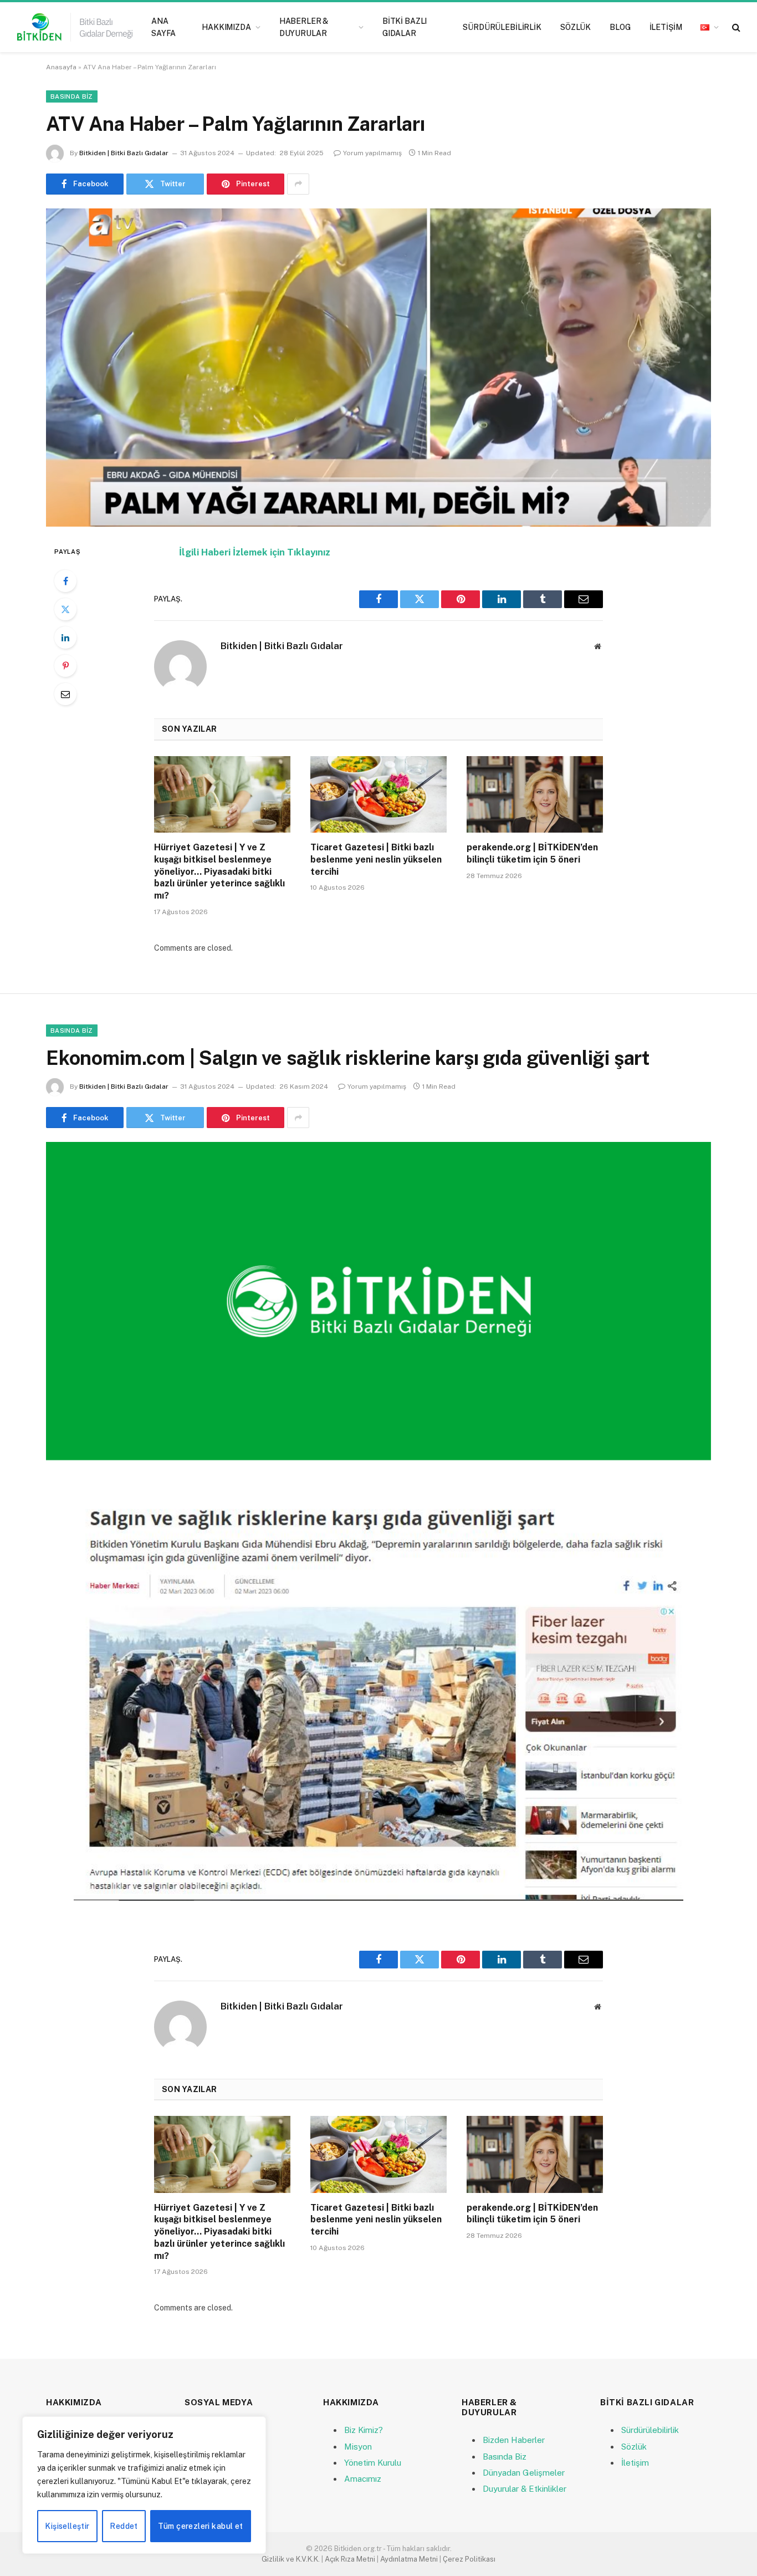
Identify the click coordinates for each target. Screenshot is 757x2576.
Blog (620, 27)
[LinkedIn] (65, 637)
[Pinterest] (65, 666)
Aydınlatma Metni (409, 2559)
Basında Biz (72, 96)
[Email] (65, 694)
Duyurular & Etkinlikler (525, 2489)
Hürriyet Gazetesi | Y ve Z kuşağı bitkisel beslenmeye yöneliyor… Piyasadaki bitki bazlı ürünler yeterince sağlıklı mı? (219, 871)
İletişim (666, 27)
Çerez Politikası (469, 2559)
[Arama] (735, 27)
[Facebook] (65, 581)
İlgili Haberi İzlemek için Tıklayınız (255, 552)
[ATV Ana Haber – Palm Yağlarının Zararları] (378, 368)
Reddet (124, 2526)
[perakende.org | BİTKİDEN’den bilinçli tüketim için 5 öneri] (535, 794)
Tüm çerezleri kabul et (200, 2526)
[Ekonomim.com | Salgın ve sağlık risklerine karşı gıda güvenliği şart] (378, 1301)
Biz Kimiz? (364, 2430)
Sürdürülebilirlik (502, 27)
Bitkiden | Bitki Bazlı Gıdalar (124, 153)
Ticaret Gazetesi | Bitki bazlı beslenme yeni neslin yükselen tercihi (376, 859)
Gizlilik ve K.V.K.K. (291, 2559)
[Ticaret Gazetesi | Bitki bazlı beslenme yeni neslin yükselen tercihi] (378, 794)
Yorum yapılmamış (372, 153)
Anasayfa (61, 67)
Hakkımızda (226, 27)
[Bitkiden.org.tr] (75, 27)
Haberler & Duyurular (304, 27)
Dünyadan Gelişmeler (524, 2473)
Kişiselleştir (67, 2526)
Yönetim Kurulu (373, 2463)
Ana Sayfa (163, 27)
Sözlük (576, 27)
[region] (144, 2485)
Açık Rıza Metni (350, 2559)
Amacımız (363, 2479)
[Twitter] (65, 609)
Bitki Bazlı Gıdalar (405, 27)
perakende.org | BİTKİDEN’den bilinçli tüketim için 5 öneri (532, 853)
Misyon (358, 2447)
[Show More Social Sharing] (298, 184)
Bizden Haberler (514, 2440)
